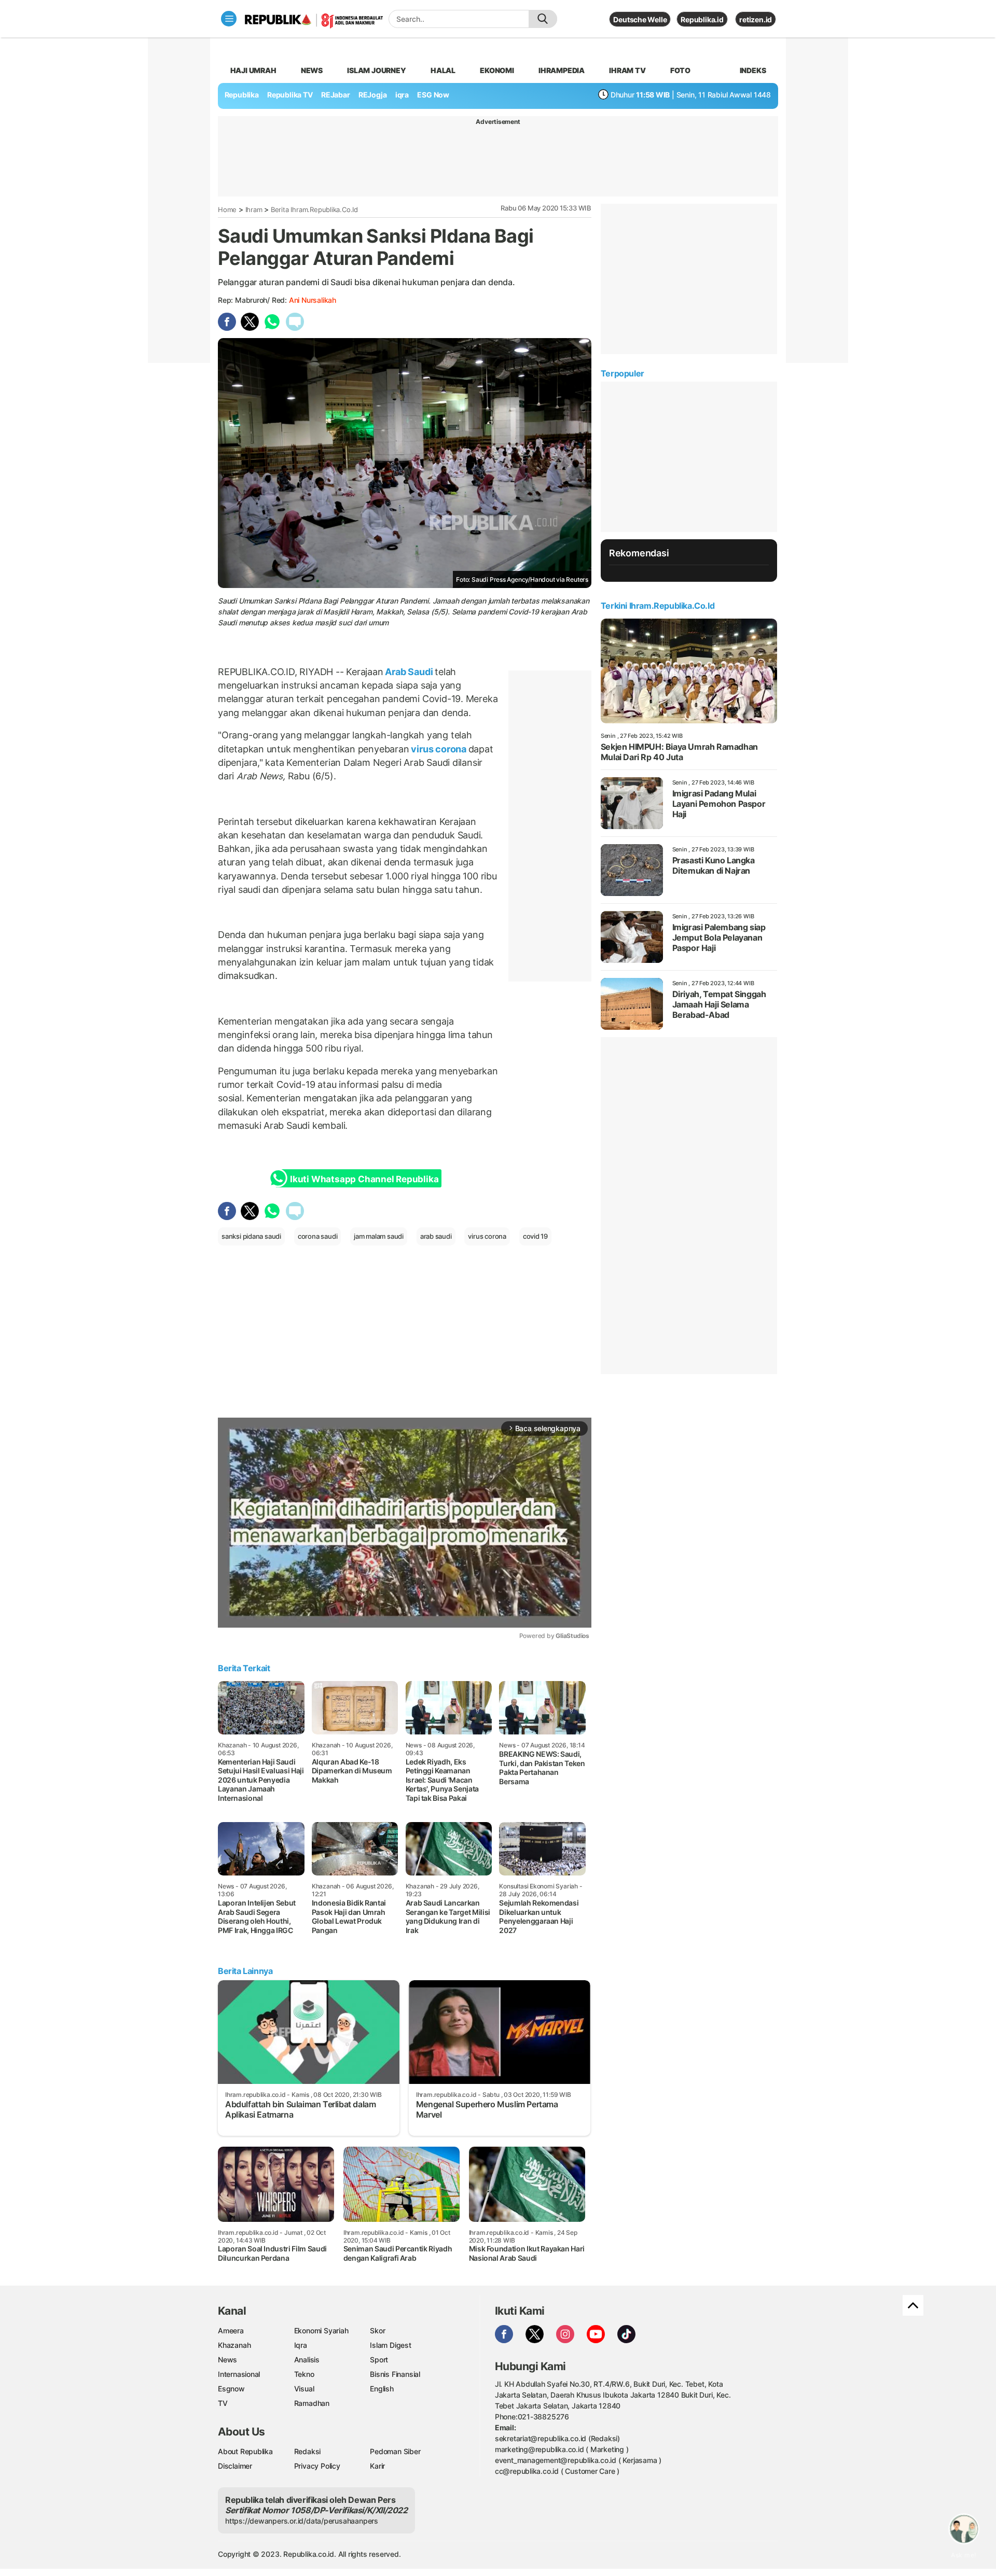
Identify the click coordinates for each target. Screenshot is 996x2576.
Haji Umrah (253, 70)
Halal (443, 70)
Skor (377, 2330)
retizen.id (756, 19)
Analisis (307, 2360)
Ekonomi (497, 70)
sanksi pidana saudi (251, 1236)
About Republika (245, 2451)
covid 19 (535, 1236)
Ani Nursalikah (313, 300)
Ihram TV (627, 70)
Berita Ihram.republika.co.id (314, 209)
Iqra (301, 2345)
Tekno (304, 2374)
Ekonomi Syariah (321, 2330)
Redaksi (308, 2451)
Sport (379, 2360)
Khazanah (234, 2345)
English (382, 2389)
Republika (242, 95)
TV (223, 2403)
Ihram (254, 209)
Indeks (753, 70)
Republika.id (702, 19)
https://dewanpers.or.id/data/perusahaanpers (302, 2521)
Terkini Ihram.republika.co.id (658, 606)
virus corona (439, 749)
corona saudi (317, 1236)
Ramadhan (312, 2403)
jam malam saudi (379, 1236)
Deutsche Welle (640, 19)
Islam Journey (376, 70)
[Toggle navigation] (229, 19)
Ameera (231, 2330)
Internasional (239, 2374)
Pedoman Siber (395, 2451)
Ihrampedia (562, 70)
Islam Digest (390, 2345)
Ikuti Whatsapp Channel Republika (364, 1179)
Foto (680, 70)
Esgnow (231, 2389)
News (312, 70)
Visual (304, 2389)
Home (227, 209)
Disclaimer (235, 2466)
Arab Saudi (409, 672)
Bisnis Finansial (395, 2374)
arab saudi (436, 1236)
